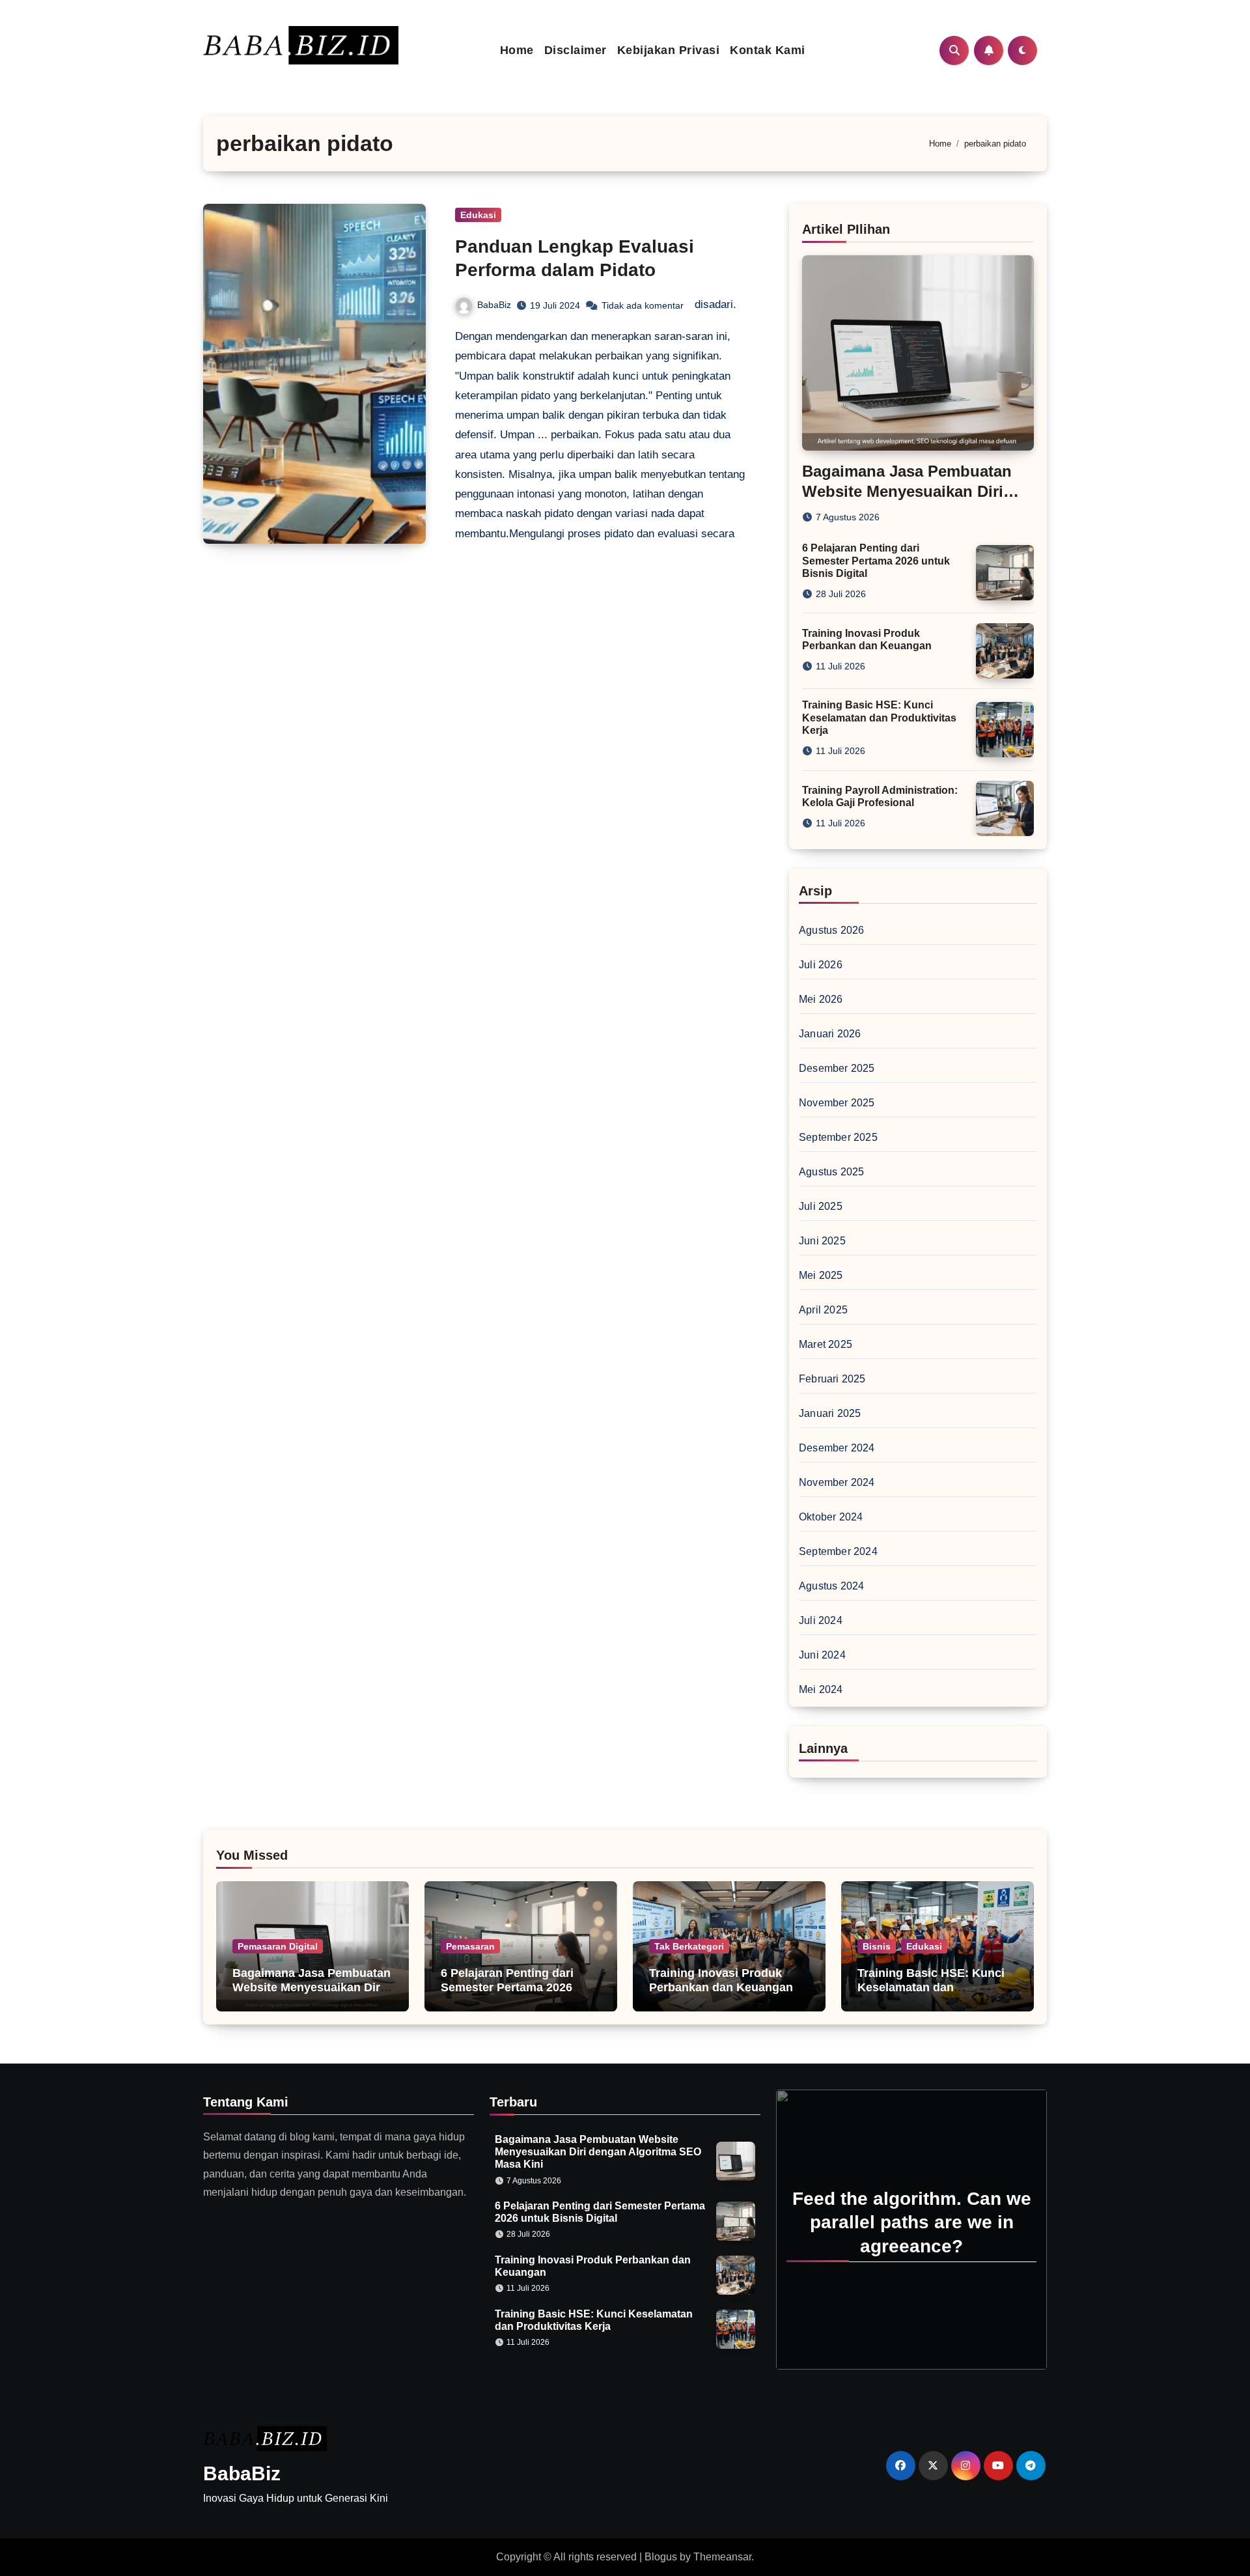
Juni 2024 (822, 1655)
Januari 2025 (830, 1413)
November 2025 (837, 1103)
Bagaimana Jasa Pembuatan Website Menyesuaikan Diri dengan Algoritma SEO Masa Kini (312, 1994)
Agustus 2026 (831, 930)
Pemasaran (470, 1946)
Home (517, 50)
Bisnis (877, 1946)
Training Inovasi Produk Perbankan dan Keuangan (721, 1980)
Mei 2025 (821, 1275)
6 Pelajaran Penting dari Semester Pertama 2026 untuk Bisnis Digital (876, 560)
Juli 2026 (821, 965)
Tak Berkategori (689, 1946)
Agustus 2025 (831, 1172)
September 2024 (838, 1551)
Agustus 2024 (831, 1586)
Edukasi (478, 215)
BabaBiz (494, 305)
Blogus (661, 2557)
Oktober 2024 (831, 1517)
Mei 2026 (821, 999)
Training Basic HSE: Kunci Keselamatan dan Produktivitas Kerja (879, 717)
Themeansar (722, 2557)
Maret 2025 (826, 1344)
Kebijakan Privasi (669, 50)
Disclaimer (576, 50)
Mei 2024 (821, 1689)
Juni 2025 (822, 1241)
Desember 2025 (837, 1068)
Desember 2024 (837, 1448)
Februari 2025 (832, 1379)
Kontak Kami (768, 50)
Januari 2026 (830, 1034)
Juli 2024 (821, 1620)
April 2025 (823, 1310)
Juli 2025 (821, 1206)
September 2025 (838, 1137)
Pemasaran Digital (278, 1946)
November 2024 (837, 1482)
